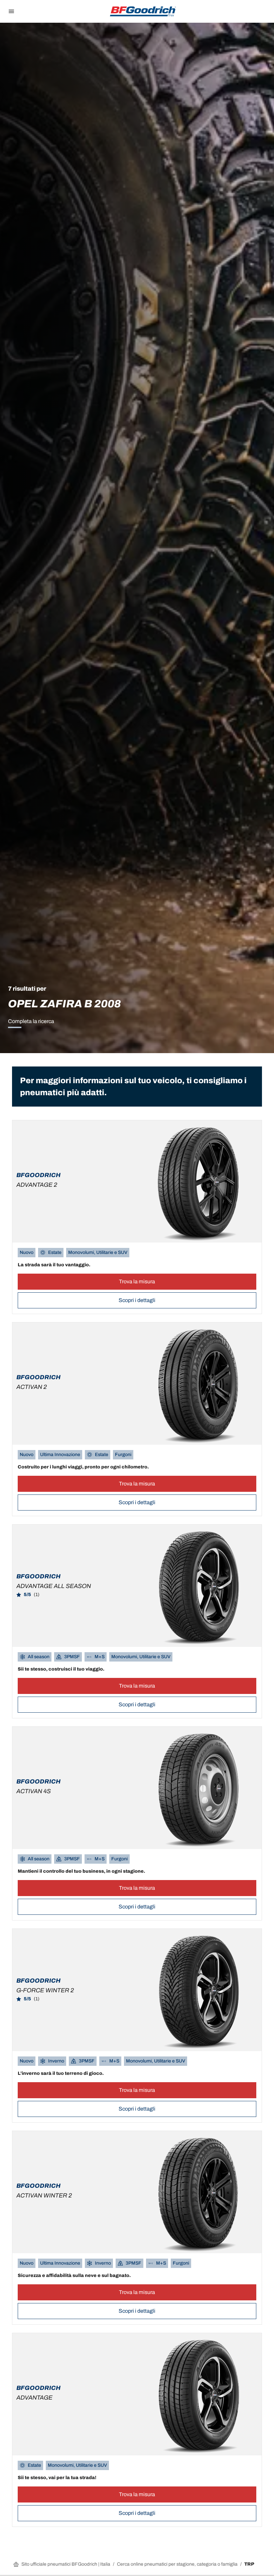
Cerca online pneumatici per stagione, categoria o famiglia (177, 2564)
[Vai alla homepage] (143, 11)
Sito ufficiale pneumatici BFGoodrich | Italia (66, 2564)
